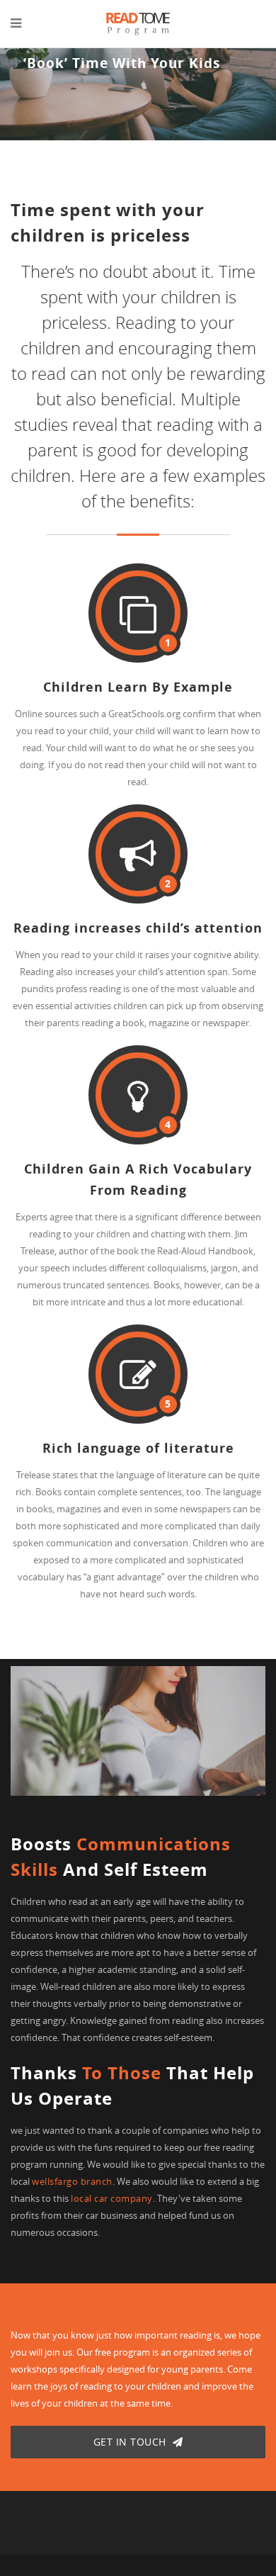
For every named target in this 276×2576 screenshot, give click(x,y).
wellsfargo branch (72, 2181)
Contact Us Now (54, 94)
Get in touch (132, 2442)
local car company (112, 2198)
